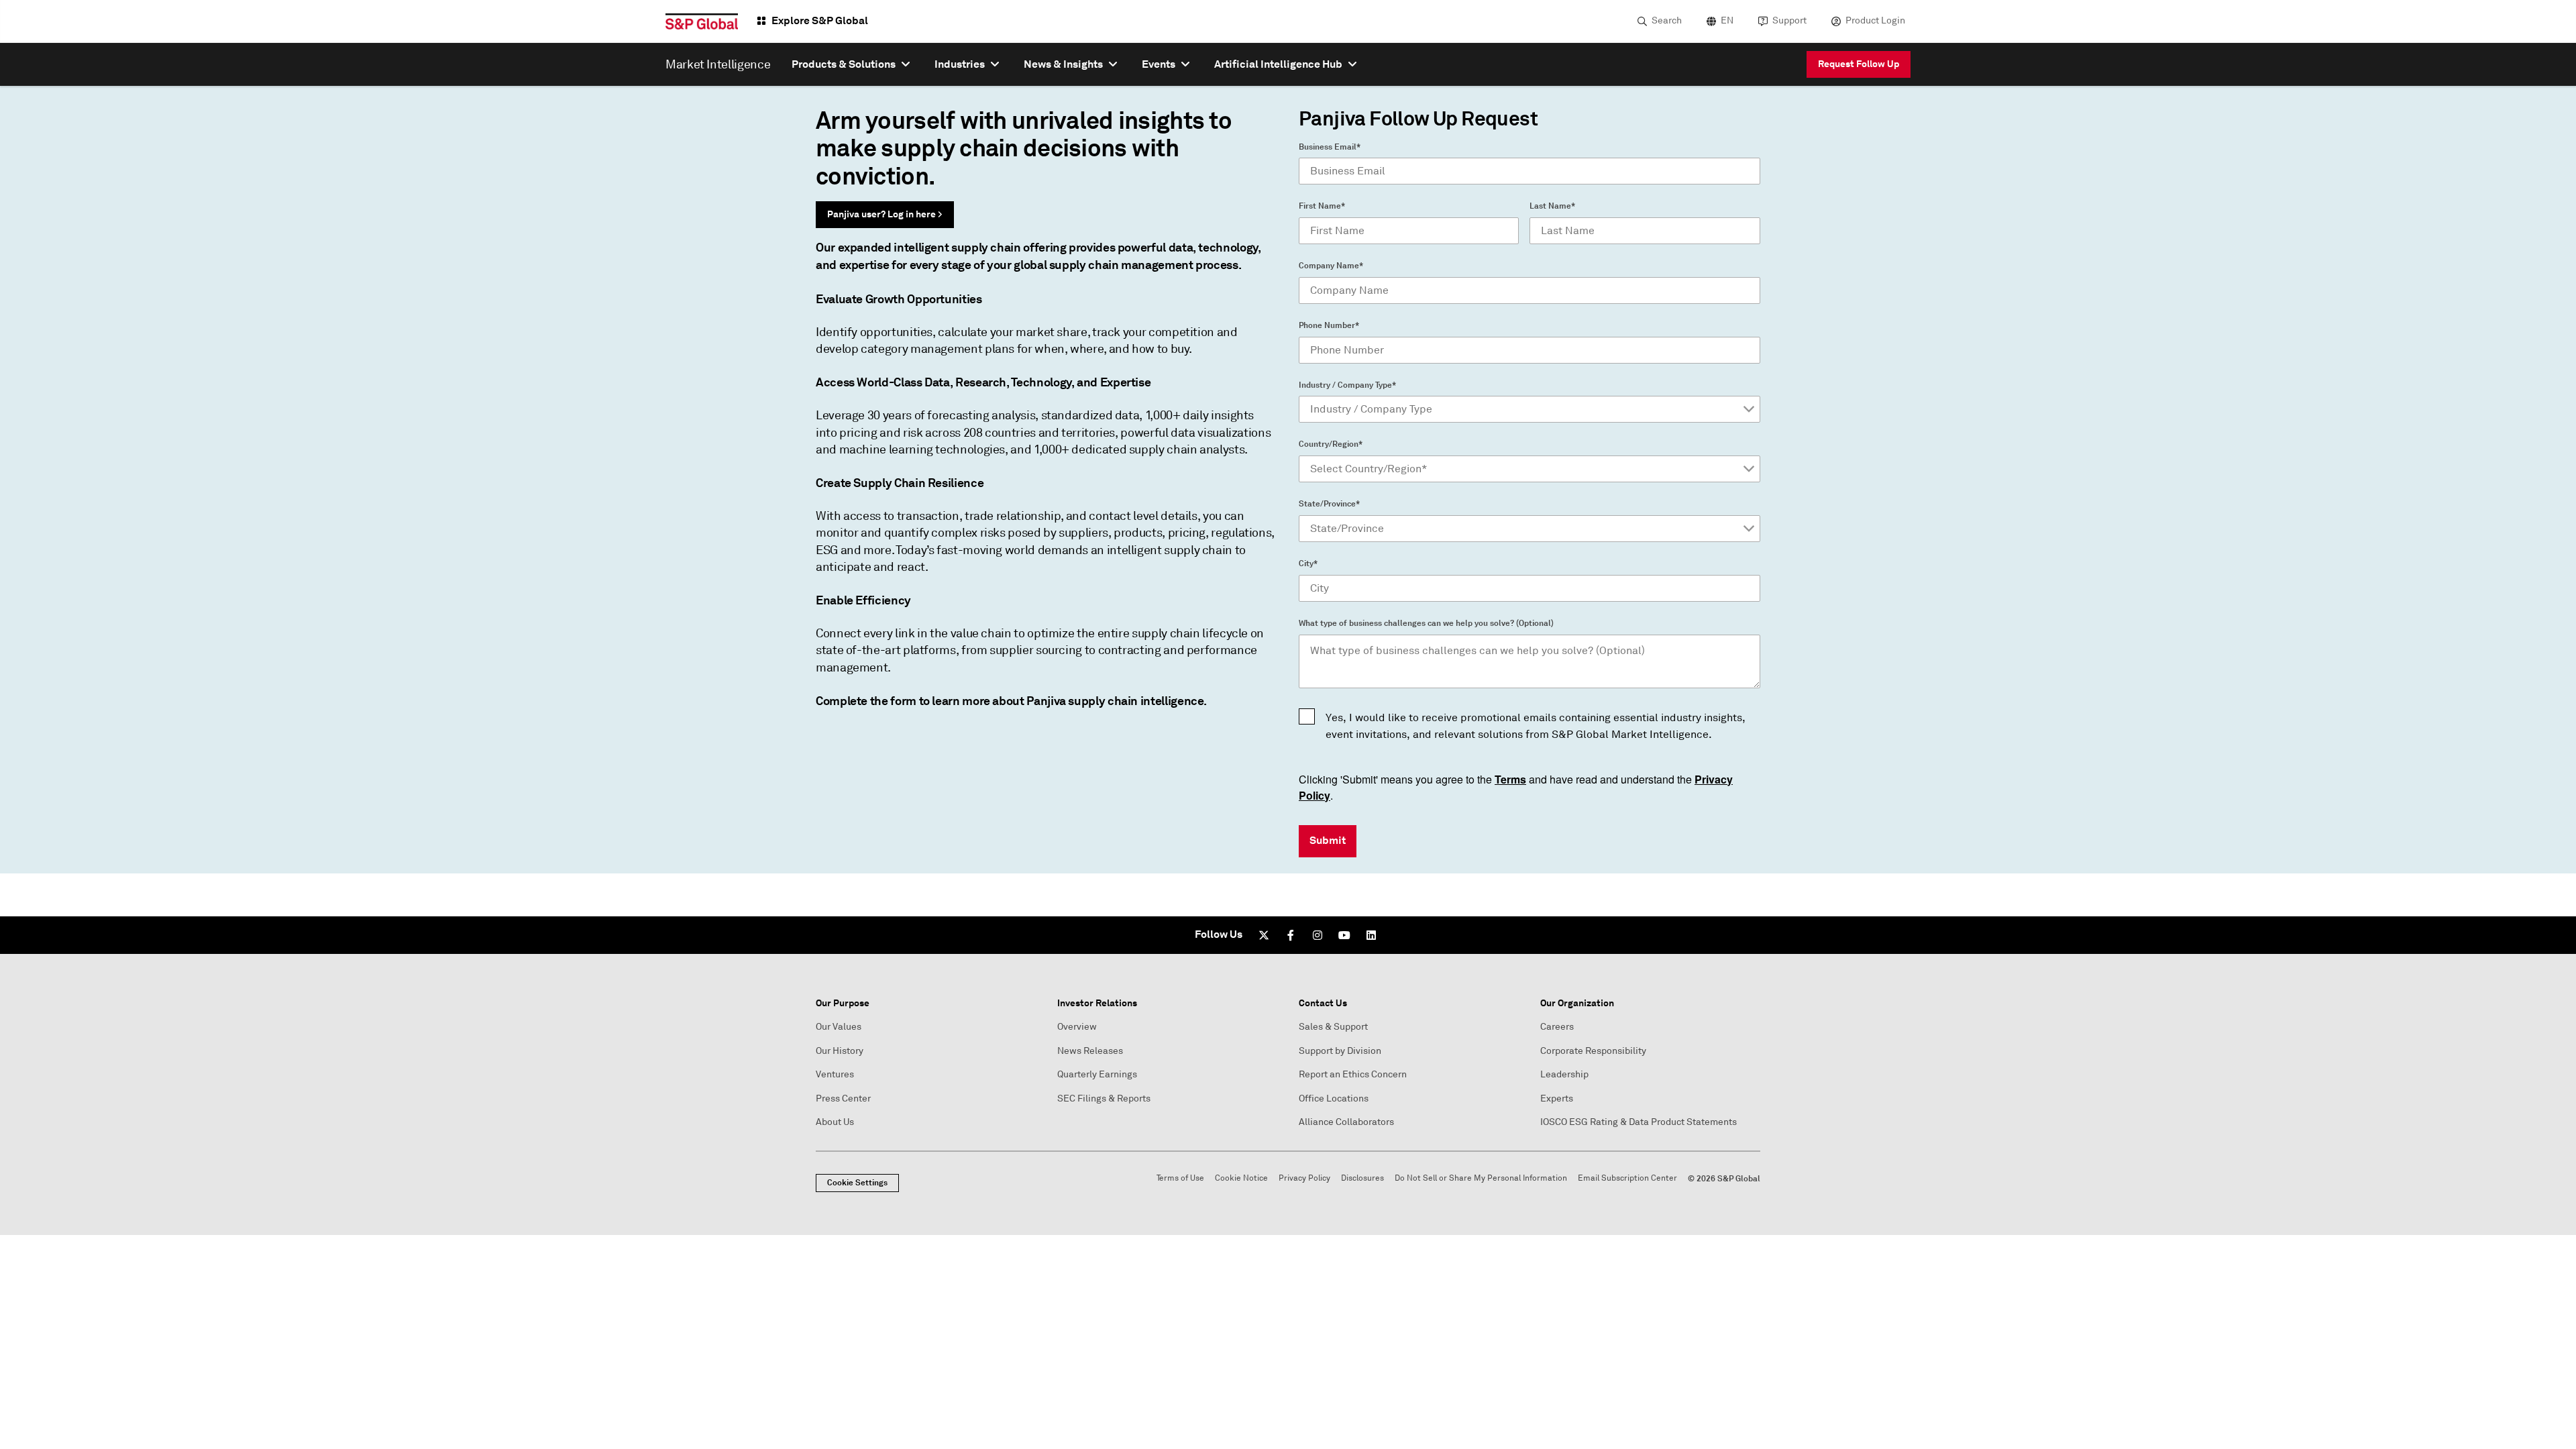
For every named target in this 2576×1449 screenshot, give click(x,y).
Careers (1557, 1027)
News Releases (1090, 1051)
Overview (1077, 1027)
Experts (1557, 1098)
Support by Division (1340, 1051)
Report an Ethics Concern (1353, 1074)
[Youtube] (1344, 935)
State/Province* (1329, 504)
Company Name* (1331, 266)
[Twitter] (1264, 935)
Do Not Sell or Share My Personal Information (1481, 1178)
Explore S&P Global (820, 20)
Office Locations (1334, 1098)
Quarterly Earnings (1097, 1074)
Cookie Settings (857, 1183)
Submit (1328, 840)
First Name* (1322, 206)
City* (1308, 563)
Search (1667, 20)
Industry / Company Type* (1347, 385)
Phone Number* (1329, 325)
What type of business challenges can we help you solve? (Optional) (1426, 623)
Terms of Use (1180, 1178)
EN (1727, 20)
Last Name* (1552, 206)
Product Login (1875, 20)
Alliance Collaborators (1346, 1122)
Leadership (1564, 1074)
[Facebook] (1291, 935)
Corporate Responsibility (1593, 1051)
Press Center (843, 1098)
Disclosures (1362, 1178)
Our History (840, 1051)
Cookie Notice (1241, 1178)
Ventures (835, 1074)
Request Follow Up (1859, 64)
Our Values (839, 1027)
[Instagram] (1318, 935)
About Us (835, 1122)
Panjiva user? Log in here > (885, 214)
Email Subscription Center (1627, 1178)
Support (1789, 20)
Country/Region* (1331, 444)
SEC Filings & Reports (1104, 1098)
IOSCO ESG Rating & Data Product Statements (1639, 1122)
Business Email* (1330, 147)
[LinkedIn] (1371, 935)
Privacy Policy (1304, 1178)
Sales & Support (1333, 1027)
